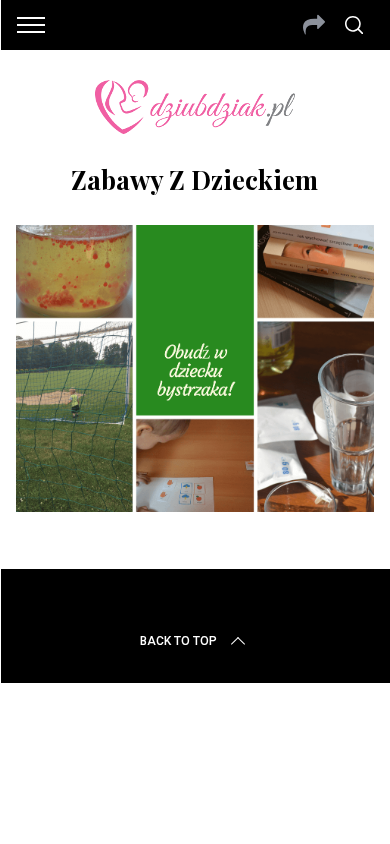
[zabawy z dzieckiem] (195, 505)
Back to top (178, 641)
